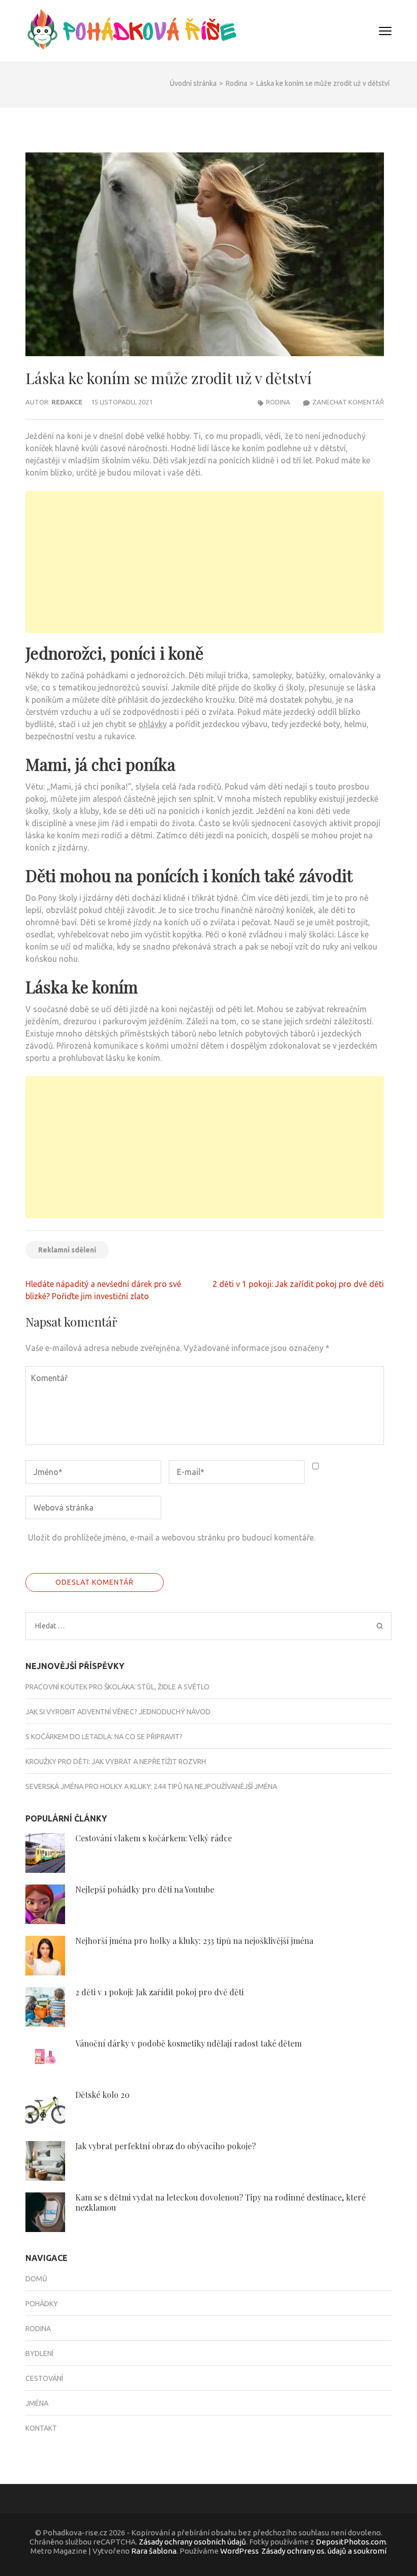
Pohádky (42, 2304)
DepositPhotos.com (351, 2542)
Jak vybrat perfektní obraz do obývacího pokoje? (166, 2146)
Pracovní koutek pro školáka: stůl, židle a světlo (117, 1687)
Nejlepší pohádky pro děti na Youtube (145, 1889)
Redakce (67, 402)
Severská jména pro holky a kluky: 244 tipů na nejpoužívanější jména (152, 1786)
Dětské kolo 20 (102, 2095)
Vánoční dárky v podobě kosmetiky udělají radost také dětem (188, 2043)
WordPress (240, 2551)
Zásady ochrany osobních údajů (192, 2542)
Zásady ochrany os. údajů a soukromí (324, 2551)
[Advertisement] (205, 562)
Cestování (44, 2378)
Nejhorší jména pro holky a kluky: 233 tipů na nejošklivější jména (195, 1941)
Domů (36, 2279)
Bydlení (39, 2353)
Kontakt (41, 2428)
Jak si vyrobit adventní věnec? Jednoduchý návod (118, 1712)
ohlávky (153, 724)
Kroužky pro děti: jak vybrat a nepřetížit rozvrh (116, 1762)
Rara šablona (154, 2551)
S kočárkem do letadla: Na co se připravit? (104, 1737)
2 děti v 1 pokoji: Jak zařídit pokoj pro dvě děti (298, 1284)
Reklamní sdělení (67, 1250)
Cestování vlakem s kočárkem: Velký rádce (154, 1838)
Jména (37, 2403)
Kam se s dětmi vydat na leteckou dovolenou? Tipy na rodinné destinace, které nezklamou (220, 2202)
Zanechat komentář (348, 402)
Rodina (278, 402)
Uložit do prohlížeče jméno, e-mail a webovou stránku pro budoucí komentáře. (172, 1537)
